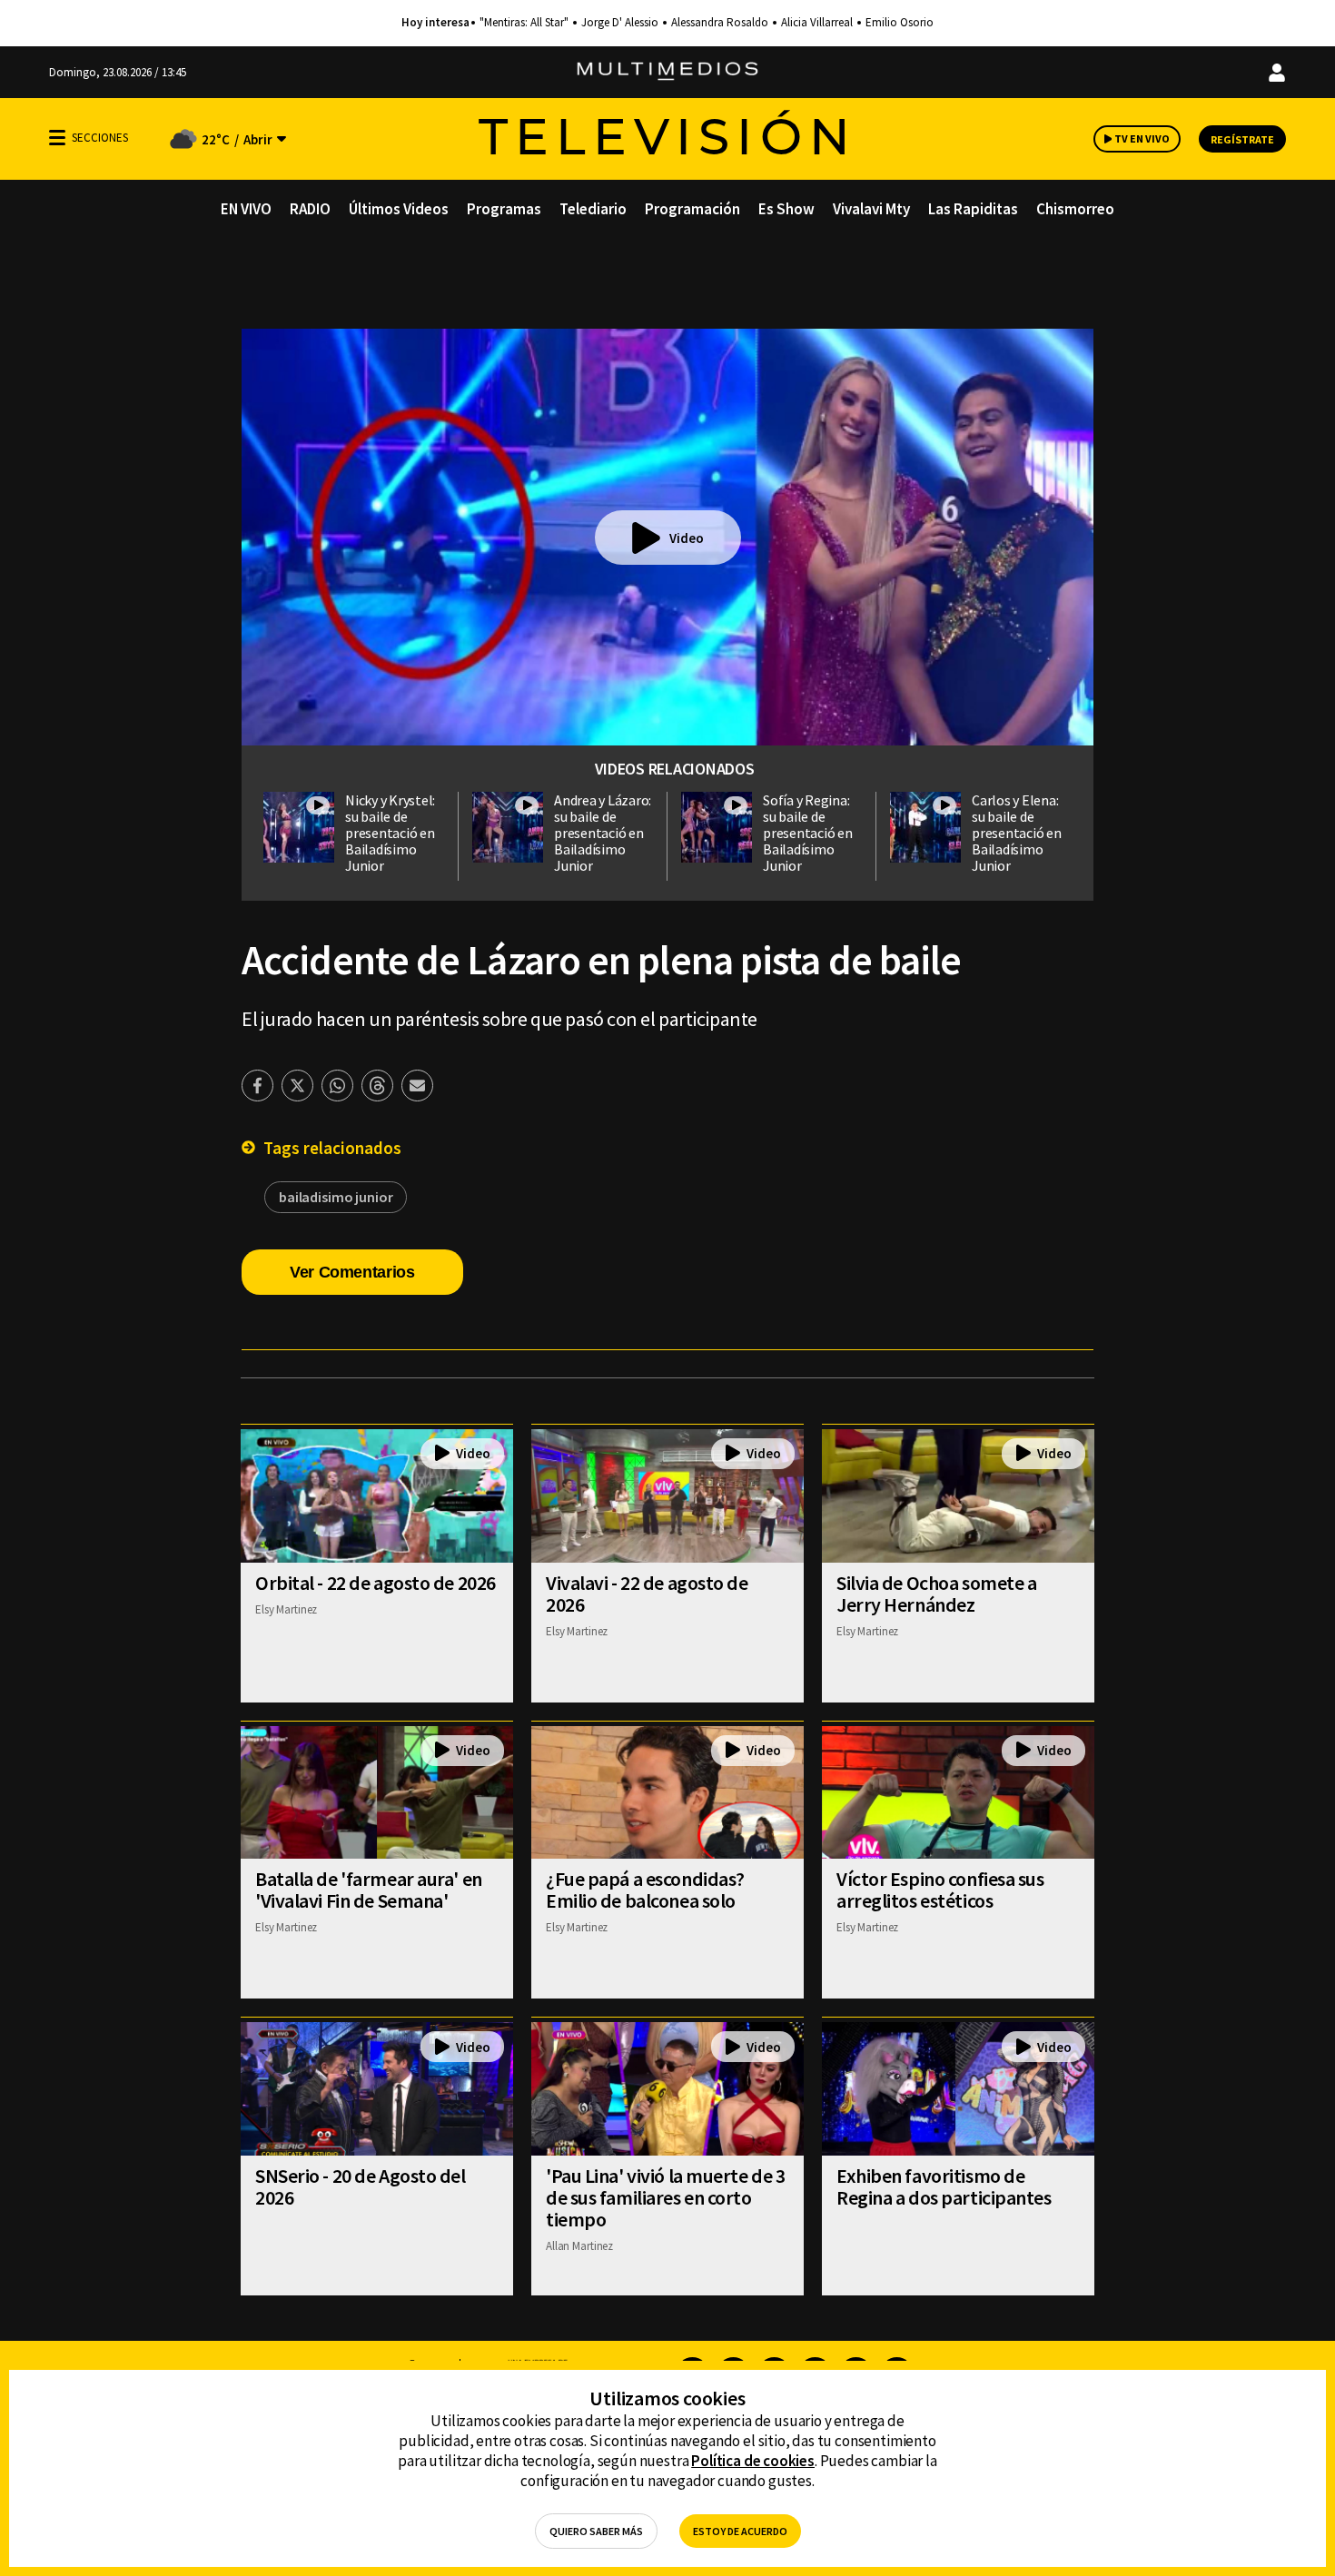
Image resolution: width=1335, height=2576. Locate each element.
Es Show (786, 209)
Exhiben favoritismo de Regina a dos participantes (944, 2186)
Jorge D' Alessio (620, 23)
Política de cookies (753, 2461)
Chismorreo (1075, 209)
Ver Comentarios (352, 1272)
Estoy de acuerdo (740, 2531)
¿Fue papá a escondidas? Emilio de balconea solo (645, 1890)
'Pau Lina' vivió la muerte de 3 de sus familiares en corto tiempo (665, 2197)
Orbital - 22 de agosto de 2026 (376, 1583)
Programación (692, 209)
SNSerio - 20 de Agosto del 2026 (361, 2186)
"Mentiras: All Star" (524, 23)
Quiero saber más (596, 2531)
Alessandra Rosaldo (720, 23)
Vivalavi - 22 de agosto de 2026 (647, 1594)
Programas (504, 209)
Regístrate (1242, 139)
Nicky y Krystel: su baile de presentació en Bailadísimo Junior (390, 833)
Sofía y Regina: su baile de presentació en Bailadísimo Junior (808, 833)
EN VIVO (246, 209)
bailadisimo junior (336, 1197)
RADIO (310, 209)
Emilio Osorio (900, 23)
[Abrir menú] (57, 138)
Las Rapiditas (973, 209)
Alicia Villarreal (817, 23)
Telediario (593, 209)
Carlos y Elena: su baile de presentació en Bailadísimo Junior (1017, 833)
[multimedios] (667, 72)
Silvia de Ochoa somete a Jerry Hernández (936, 1594)
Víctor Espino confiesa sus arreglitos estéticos (940, 1890)
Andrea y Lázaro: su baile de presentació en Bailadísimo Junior (603, 833)
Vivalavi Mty (871, 209)
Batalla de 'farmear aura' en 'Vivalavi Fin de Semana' (369, 1890)
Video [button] (687, 538)
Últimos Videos (399, 209)
